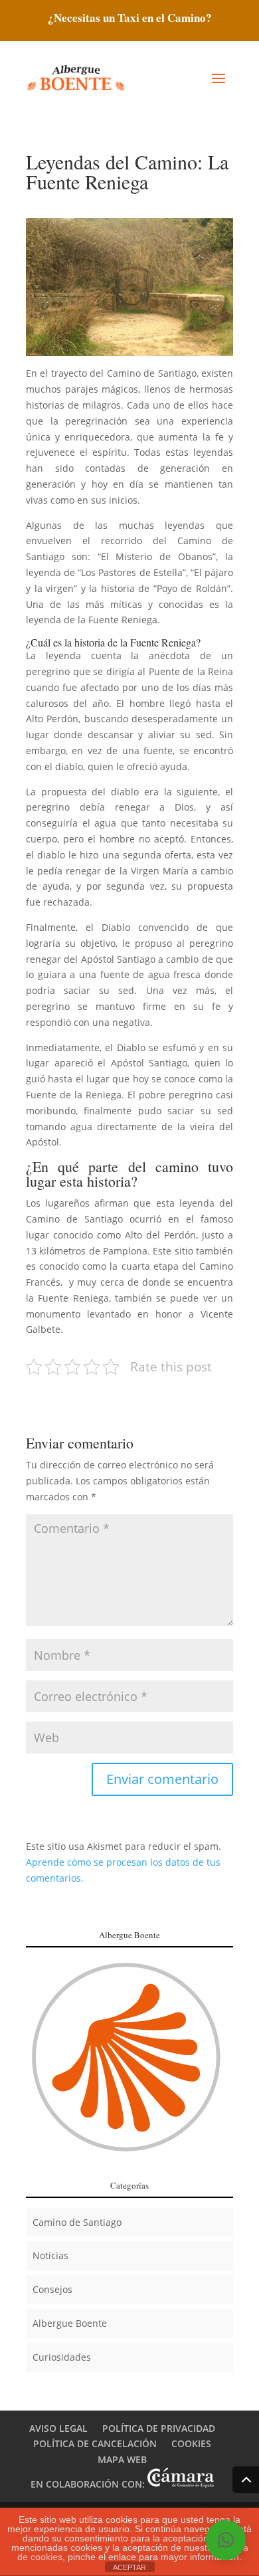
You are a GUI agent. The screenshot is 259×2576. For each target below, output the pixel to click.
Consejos (52, 2289)
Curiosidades (62, 2357)
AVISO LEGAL (58, 2428)
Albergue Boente (70, 2323)
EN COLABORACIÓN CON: (89, 2484)
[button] (226, 2540)
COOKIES (191, 2443)
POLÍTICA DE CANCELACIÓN (95, 2443)
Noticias (50, 2255)
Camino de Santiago (77, 2222)
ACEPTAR (129, 2567)
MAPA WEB (122, 2459)
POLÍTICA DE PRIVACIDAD (159, 2428)
